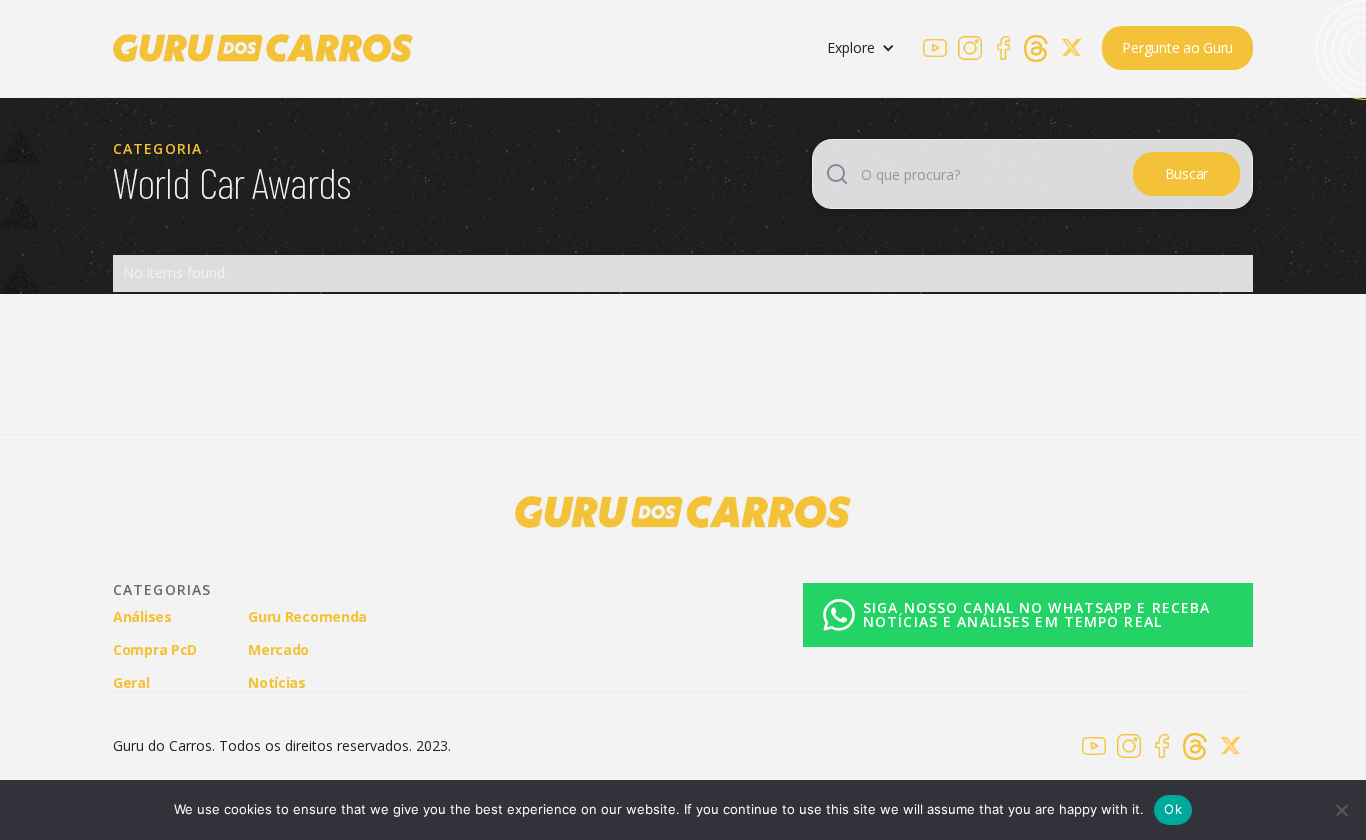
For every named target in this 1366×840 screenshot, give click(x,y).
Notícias (277, 682)
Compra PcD (155, 649)
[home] (263, 48)
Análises (142, 616)
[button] (861, 48)
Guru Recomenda (307, 616)
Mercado (278, 649)
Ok (1173, 809)
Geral (131, 682)
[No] (1341, 810)
